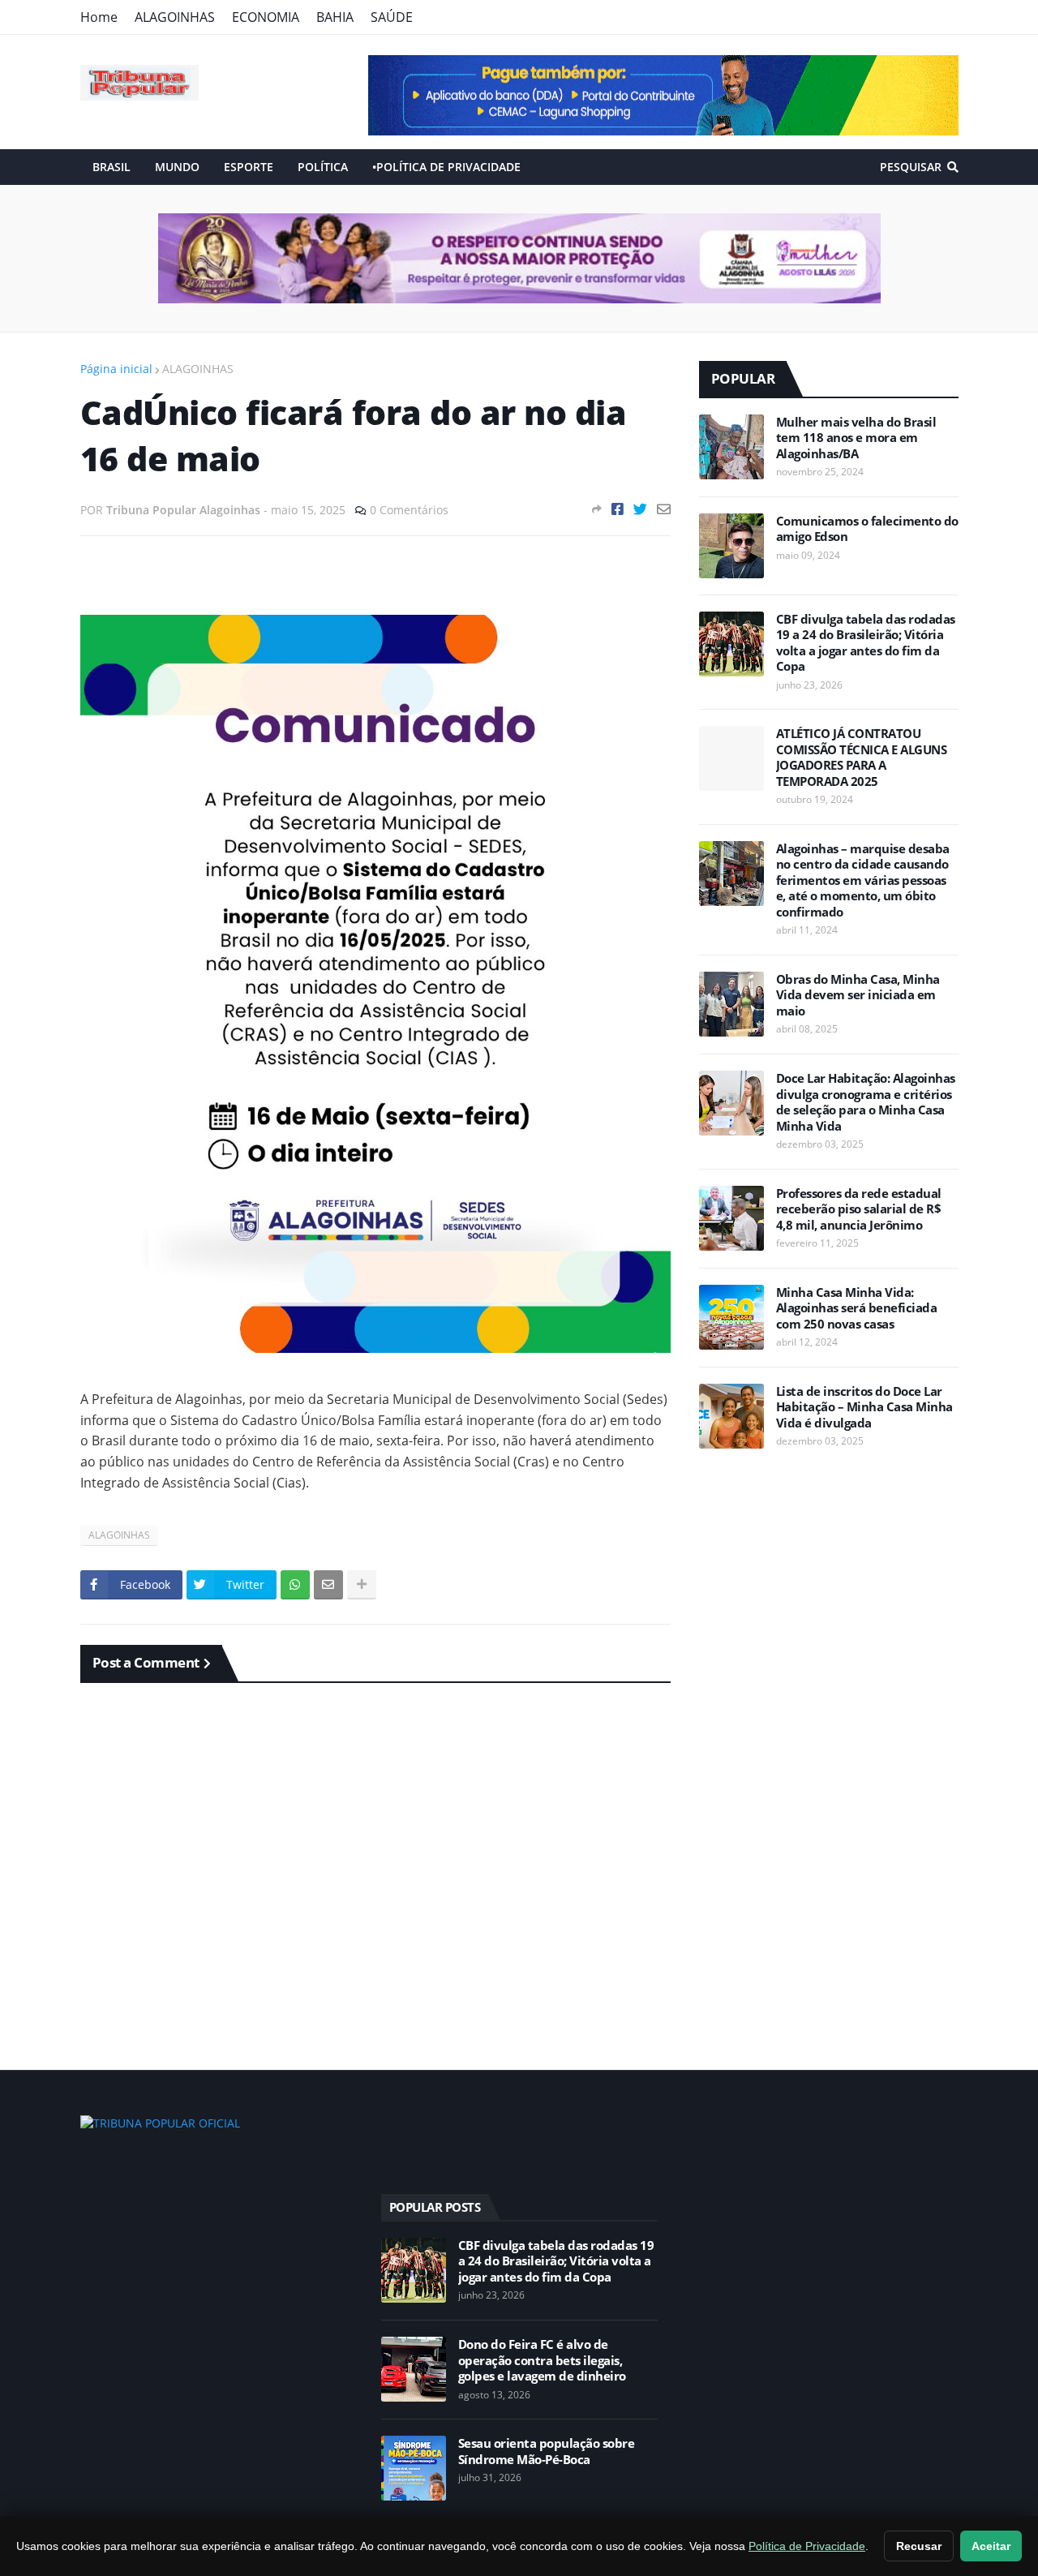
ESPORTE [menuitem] (249, 167)
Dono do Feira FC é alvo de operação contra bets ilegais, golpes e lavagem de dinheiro (542, 2360)
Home (99, 17)
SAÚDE (392, 17)
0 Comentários (409, 510)
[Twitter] (640, 509)
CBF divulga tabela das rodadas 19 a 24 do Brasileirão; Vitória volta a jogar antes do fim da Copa (866, 643)
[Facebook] (618, 509)
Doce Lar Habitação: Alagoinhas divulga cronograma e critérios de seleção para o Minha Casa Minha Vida (866, 1102)
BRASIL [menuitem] (112, 167)
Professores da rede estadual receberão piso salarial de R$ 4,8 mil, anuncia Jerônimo (859, 1209)
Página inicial (116, 369)
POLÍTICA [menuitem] (323, 167)
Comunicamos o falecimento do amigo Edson (867, 529)
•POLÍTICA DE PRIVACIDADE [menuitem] (446, 167)
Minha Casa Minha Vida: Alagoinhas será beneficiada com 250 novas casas (857, 1308)
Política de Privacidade (807, 2546)
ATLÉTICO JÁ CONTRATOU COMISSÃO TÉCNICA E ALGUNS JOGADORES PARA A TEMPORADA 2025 (862, 758)
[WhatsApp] (295, 1585)
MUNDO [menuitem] (177, 167)
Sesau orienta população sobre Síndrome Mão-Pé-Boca (547, 2451)
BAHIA (335, 17)
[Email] (664, 509)
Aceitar (991, 2546)
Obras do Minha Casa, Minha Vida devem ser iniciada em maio (858, 995)
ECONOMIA (266, 17)
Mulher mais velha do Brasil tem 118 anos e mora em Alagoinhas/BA (856, 438)
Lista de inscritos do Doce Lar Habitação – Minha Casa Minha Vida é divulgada (864, 1407)
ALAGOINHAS (175, 17)
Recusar (919, 2546)
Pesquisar (911, 167)
